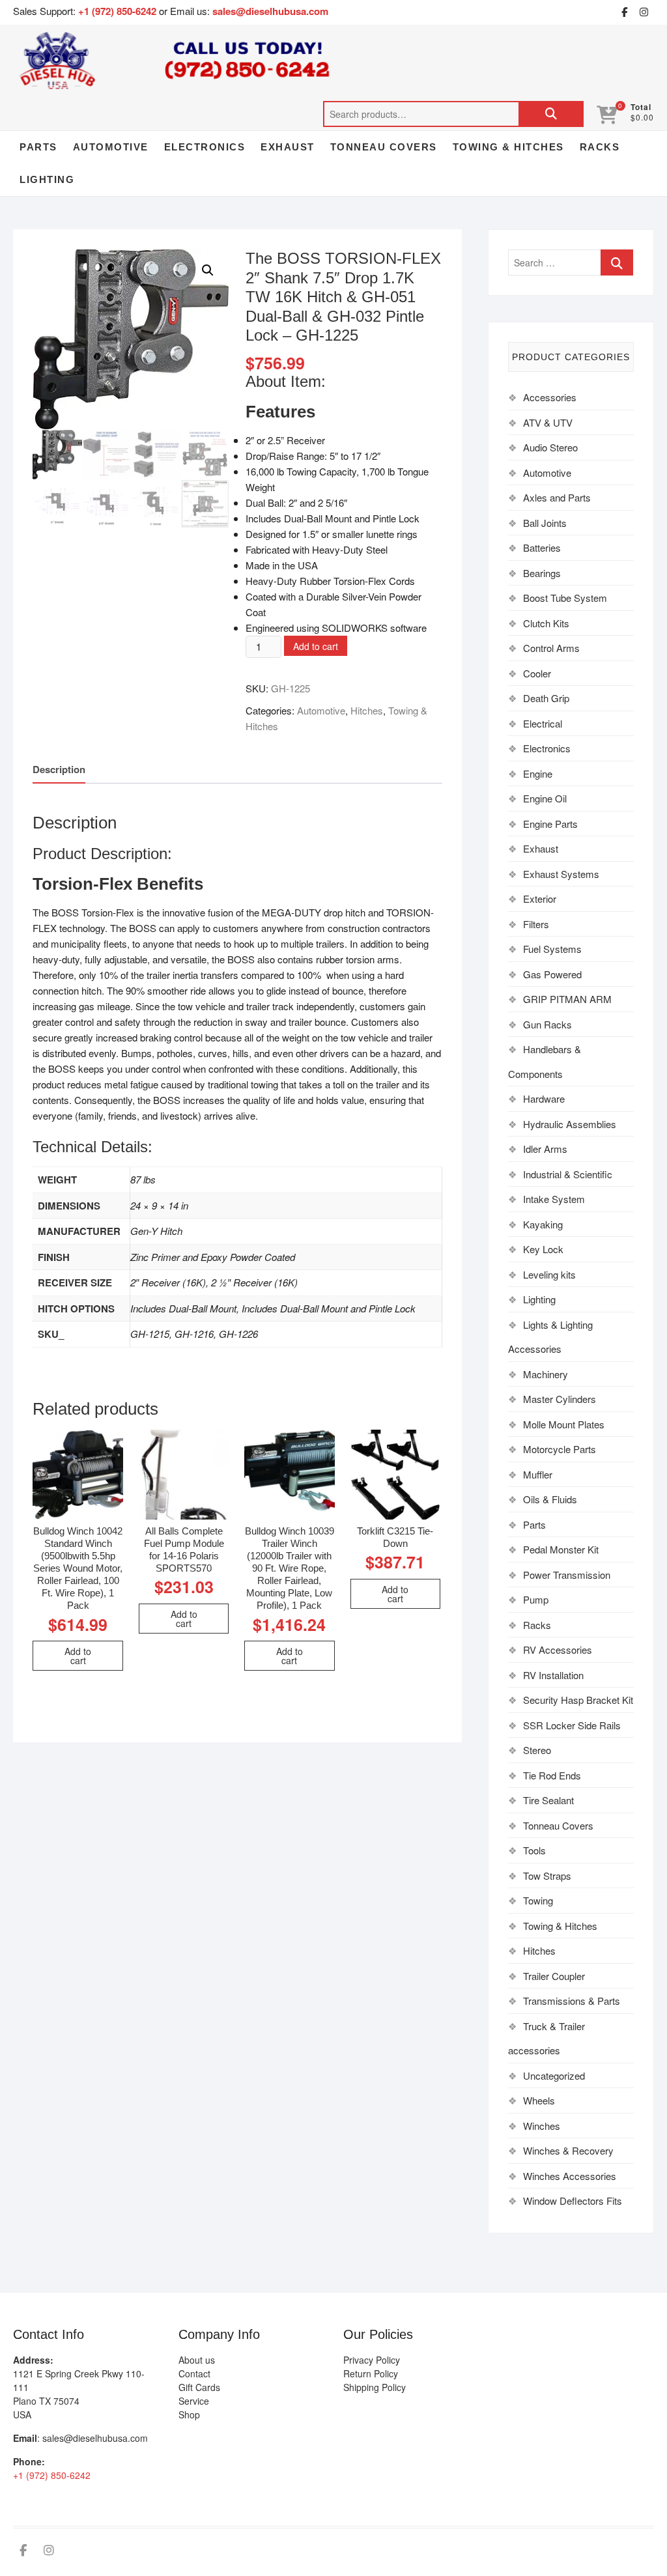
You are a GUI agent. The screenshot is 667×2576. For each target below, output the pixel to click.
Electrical (543, 723)
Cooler (537, 673)
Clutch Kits (546, 623)
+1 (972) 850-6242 (119, 11)
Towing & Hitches (508, 147)
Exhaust (288, 147)
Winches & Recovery (568, 2150)
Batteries (542, 547)
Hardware (544, 1098)
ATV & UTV (548, 422)
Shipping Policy (375, 2387)
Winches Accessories (570, 2176)
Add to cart (316, 646)
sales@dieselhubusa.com (270, 11)
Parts (38, 147)
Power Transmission (567, 1575)
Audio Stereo (550, 447)
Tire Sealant (548, 1800)
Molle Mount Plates (564, 1424)
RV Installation (553, 1675)
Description (59, 769)
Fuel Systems (552, 949)
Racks (600, 147)
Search (551, 114)
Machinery (546, 1374)
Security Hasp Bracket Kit (578, 1700)
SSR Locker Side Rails (572, 1725)
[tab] (59, 770)
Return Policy (371, 2373)
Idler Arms (545, 1149)
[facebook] (625, 12)
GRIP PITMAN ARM (567, 999)
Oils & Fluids (550, 1499)
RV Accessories (558, 1649)
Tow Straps (547, 1875)
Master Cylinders (560, 1399)
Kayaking (543, 1224)
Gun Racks (547, 1024)
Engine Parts (550, 824)
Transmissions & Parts (572, 2001)
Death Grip (546, 698)
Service (194, 2401)
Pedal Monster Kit (561, 1549)
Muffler (538, 1474)
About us (197, 2360)
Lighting (47, 179)
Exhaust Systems (561, 874)
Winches (542, 2126)
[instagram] (644, 12)
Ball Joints (545, 523)
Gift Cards (199, 2387)
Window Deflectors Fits (573, 2201)
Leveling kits (549, 1274)
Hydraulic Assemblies (570, 1124)
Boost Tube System (565, 598)
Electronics (205, 147)
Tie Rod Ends (552, 1775)
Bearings (542, 573)
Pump (536, 1599)
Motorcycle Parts (560, 1449)
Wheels (539, 2100)
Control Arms (551, 648)
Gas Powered (552, 974)
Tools (534, 1850)
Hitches (367, 710)
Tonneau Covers (384, 147)
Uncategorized (554, 2075)
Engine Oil (545, 798)
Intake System (554, 1199)
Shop (189, 2414)
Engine (538, 773)
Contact (194, 2373)
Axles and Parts (557, 497)
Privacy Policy (372, 2360)
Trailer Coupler (554, 1976)
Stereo (537, 1750)
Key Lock (543, 1249)
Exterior (540, 899)
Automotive (111, 147)
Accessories (550, 397)
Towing (538, 1900)
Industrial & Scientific (568, 1174)
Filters (536, 924)
